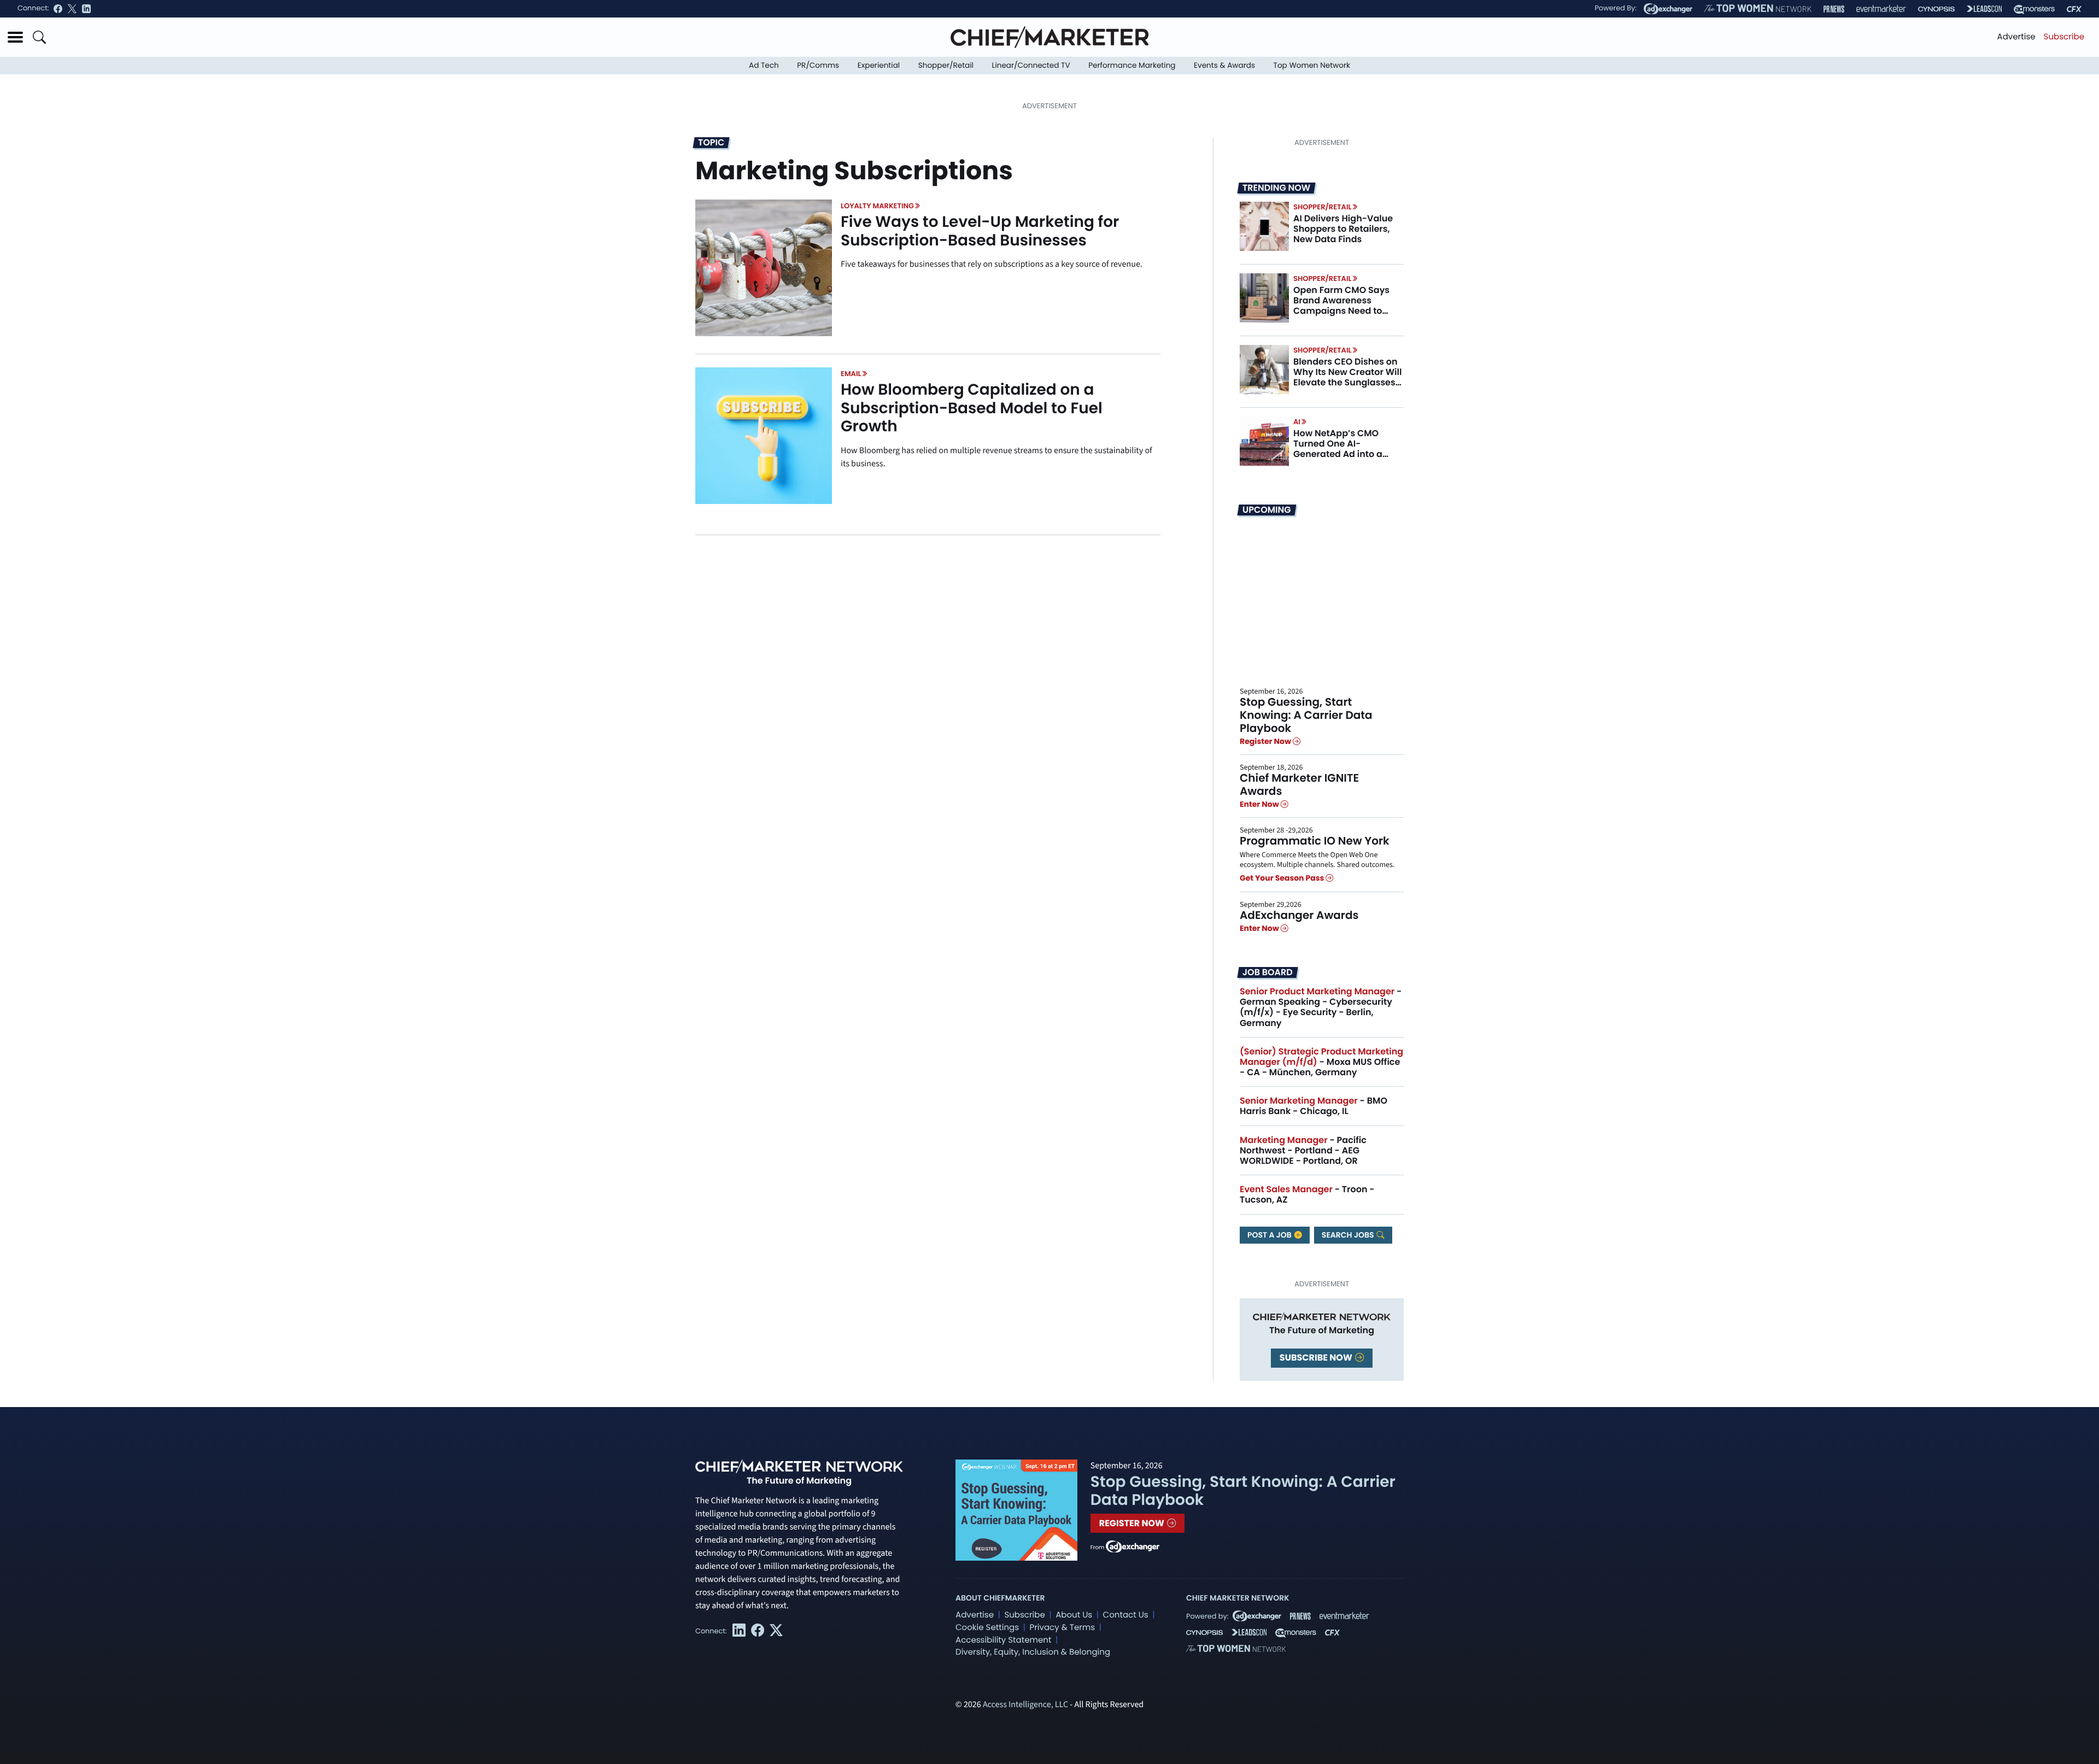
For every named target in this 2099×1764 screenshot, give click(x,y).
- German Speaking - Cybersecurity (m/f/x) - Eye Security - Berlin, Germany (1321, 1007)
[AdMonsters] (2034, 9)
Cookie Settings (987, 1628)
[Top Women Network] (1758, 9)
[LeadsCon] (1984, 9)
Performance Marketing (1132, 65)
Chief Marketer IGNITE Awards (1299, 784)
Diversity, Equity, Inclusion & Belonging (1033, 1652)
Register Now (1266, 741)
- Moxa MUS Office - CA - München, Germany (1321, 1062)
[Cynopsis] (1936, 9)
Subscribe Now (1317, 1358)
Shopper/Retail (946, 65)
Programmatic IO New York (1315, 841)
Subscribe (2064, 37)
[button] (15, 37)
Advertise (2016, 37)
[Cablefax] (2074, 9)
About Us (1074, 1615)
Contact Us (1126, 1615)
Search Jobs (1349, 1235)
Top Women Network (1312, 65)
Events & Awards (1224, 65)
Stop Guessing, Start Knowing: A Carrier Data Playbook (1306, 715)
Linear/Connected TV (1031, 65)
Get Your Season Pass (1283, 878)
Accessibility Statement (1003, 1640)
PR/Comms (818, 65)
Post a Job (1270, 1235)
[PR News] (1834, 9)
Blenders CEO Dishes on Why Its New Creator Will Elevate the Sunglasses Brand (1347, 377)
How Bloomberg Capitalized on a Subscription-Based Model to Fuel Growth (972, 408)
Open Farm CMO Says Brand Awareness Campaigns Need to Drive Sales (1341, 306)
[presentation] (764, 268)
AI (1297, 422)
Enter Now (1260, 804)
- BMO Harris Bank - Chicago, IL (1314, 1106)
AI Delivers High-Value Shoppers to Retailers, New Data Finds (1343, 229)
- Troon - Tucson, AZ (1307, 1194)
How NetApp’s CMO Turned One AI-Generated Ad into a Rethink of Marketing (1339, 449)
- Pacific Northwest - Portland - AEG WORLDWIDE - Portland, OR (1303, 1150)
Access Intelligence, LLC (1025, 1705)
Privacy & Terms (1062, 1628)
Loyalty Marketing (877, 206)
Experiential (879, 65)
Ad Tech (764, 65)
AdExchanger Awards (1299, 915)
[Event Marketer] (1881, 9)
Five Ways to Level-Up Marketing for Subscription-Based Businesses (980, 231)
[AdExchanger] (1668, 9)
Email (851, 374)
